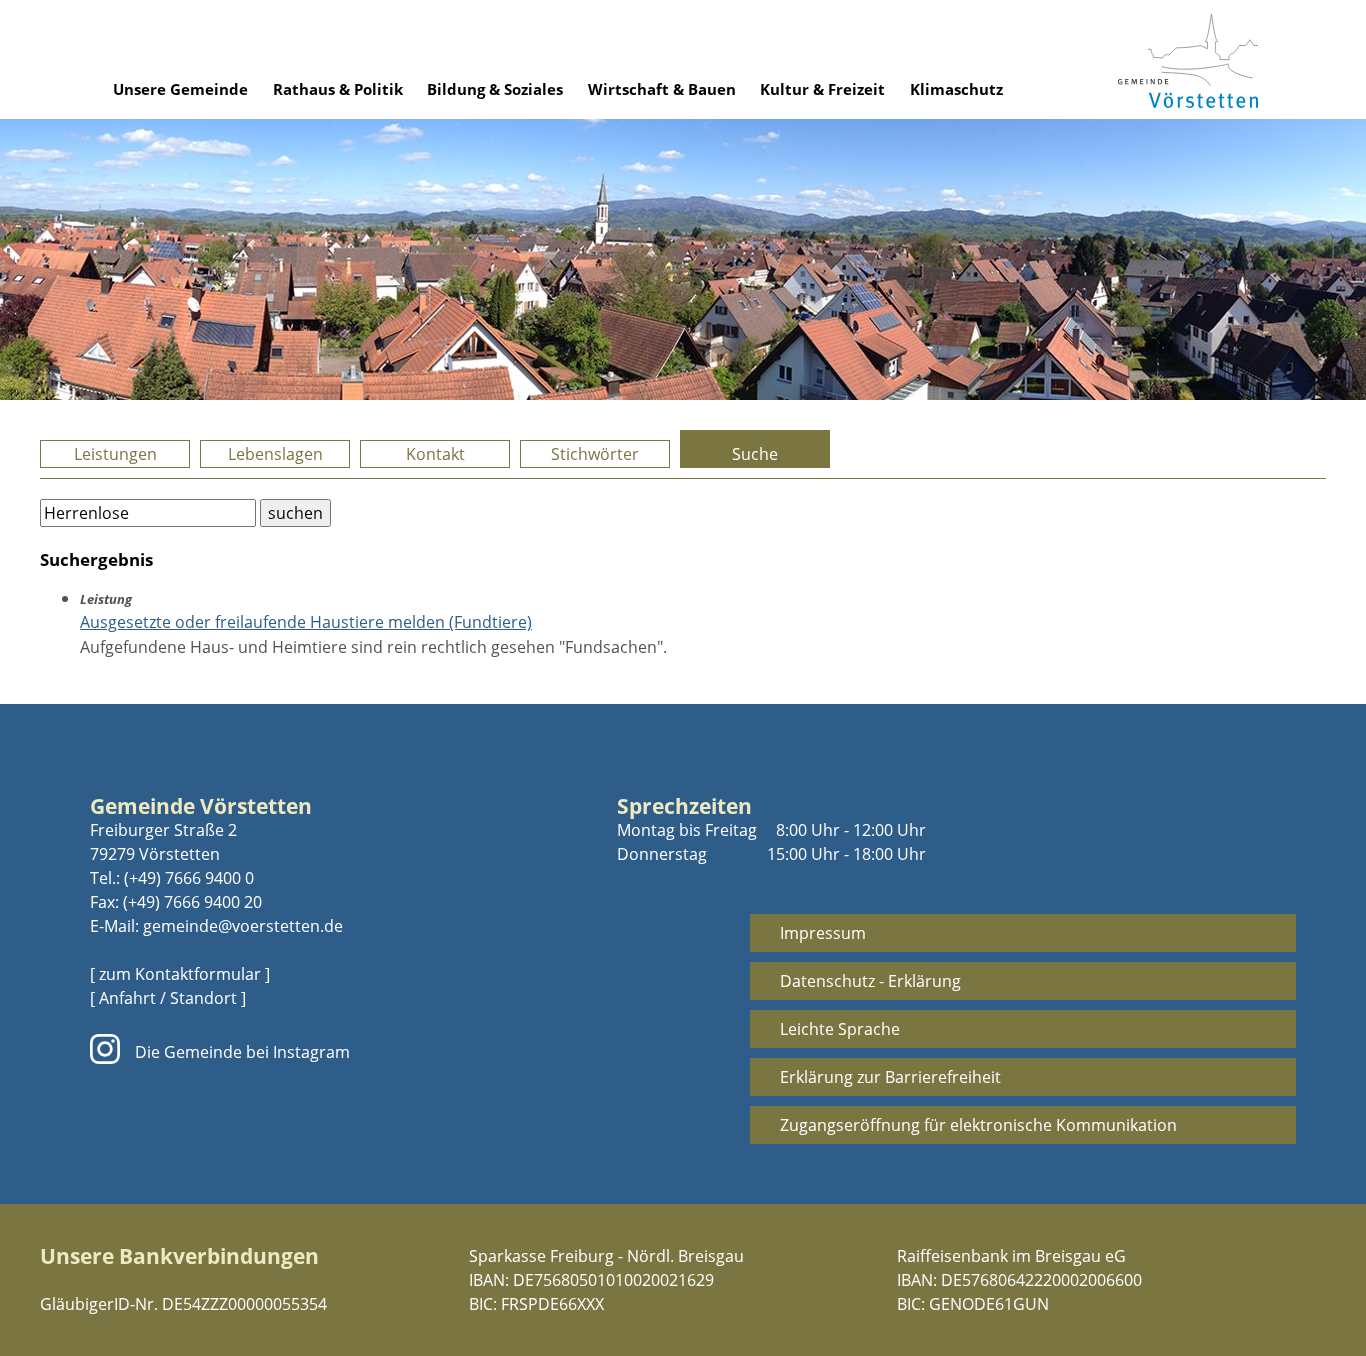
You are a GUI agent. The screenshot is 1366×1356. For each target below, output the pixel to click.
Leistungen (115, 454)
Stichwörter (595, 454)
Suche (755, 454)
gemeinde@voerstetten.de (243, 926)
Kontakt (435, 454)
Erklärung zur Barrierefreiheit (890, 1077)
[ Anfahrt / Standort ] (168, 998)
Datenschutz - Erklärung (870, 981)
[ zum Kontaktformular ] (180, 974)
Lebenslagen (275, 454)
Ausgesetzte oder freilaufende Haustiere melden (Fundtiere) (306, 622)
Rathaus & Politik (338, 89)
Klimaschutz (956, 89)
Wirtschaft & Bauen (662, 89)
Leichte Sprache (840, 1029)
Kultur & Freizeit (822, 89)
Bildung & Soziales (495, 89)
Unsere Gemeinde (180, 89)
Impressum (823, 933)
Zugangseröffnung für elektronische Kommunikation (978, 1125)
